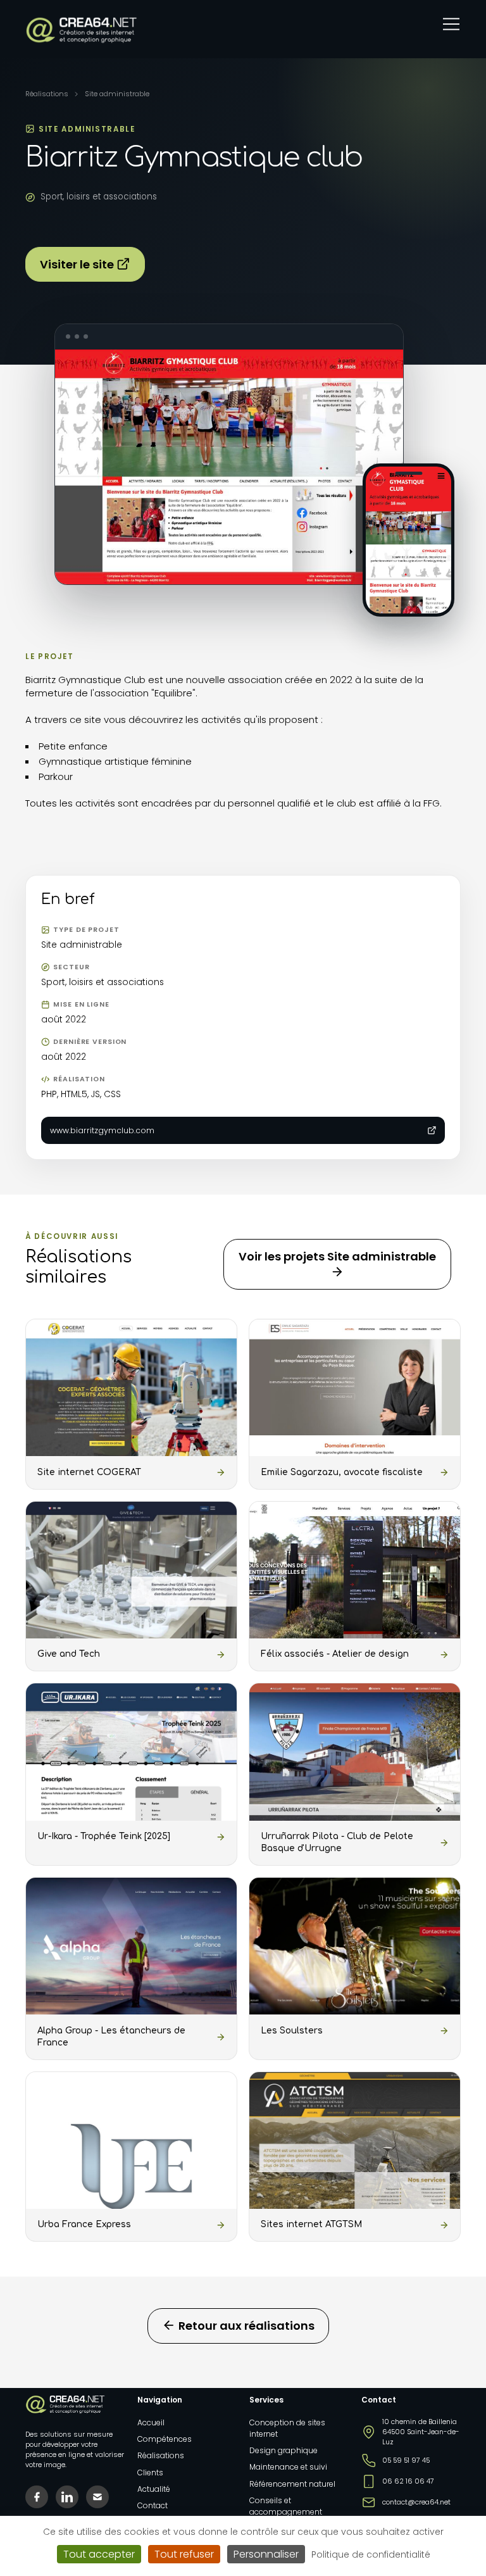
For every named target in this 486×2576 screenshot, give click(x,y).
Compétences (165, 2439)
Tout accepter (99, 2554)
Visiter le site (78, 264)
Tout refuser (184, 2554)
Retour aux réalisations (245, 2326)
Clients (150, 2472)
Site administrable (117, 94)
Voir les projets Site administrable (337, 1256)
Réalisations (47, 94)
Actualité (154, 2489)
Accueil (151, 2422)
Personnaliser (266, 2554)
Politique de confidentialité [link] (371, 2554)
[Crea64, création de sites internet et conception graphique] (81, 30)
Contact (153, 2505)
